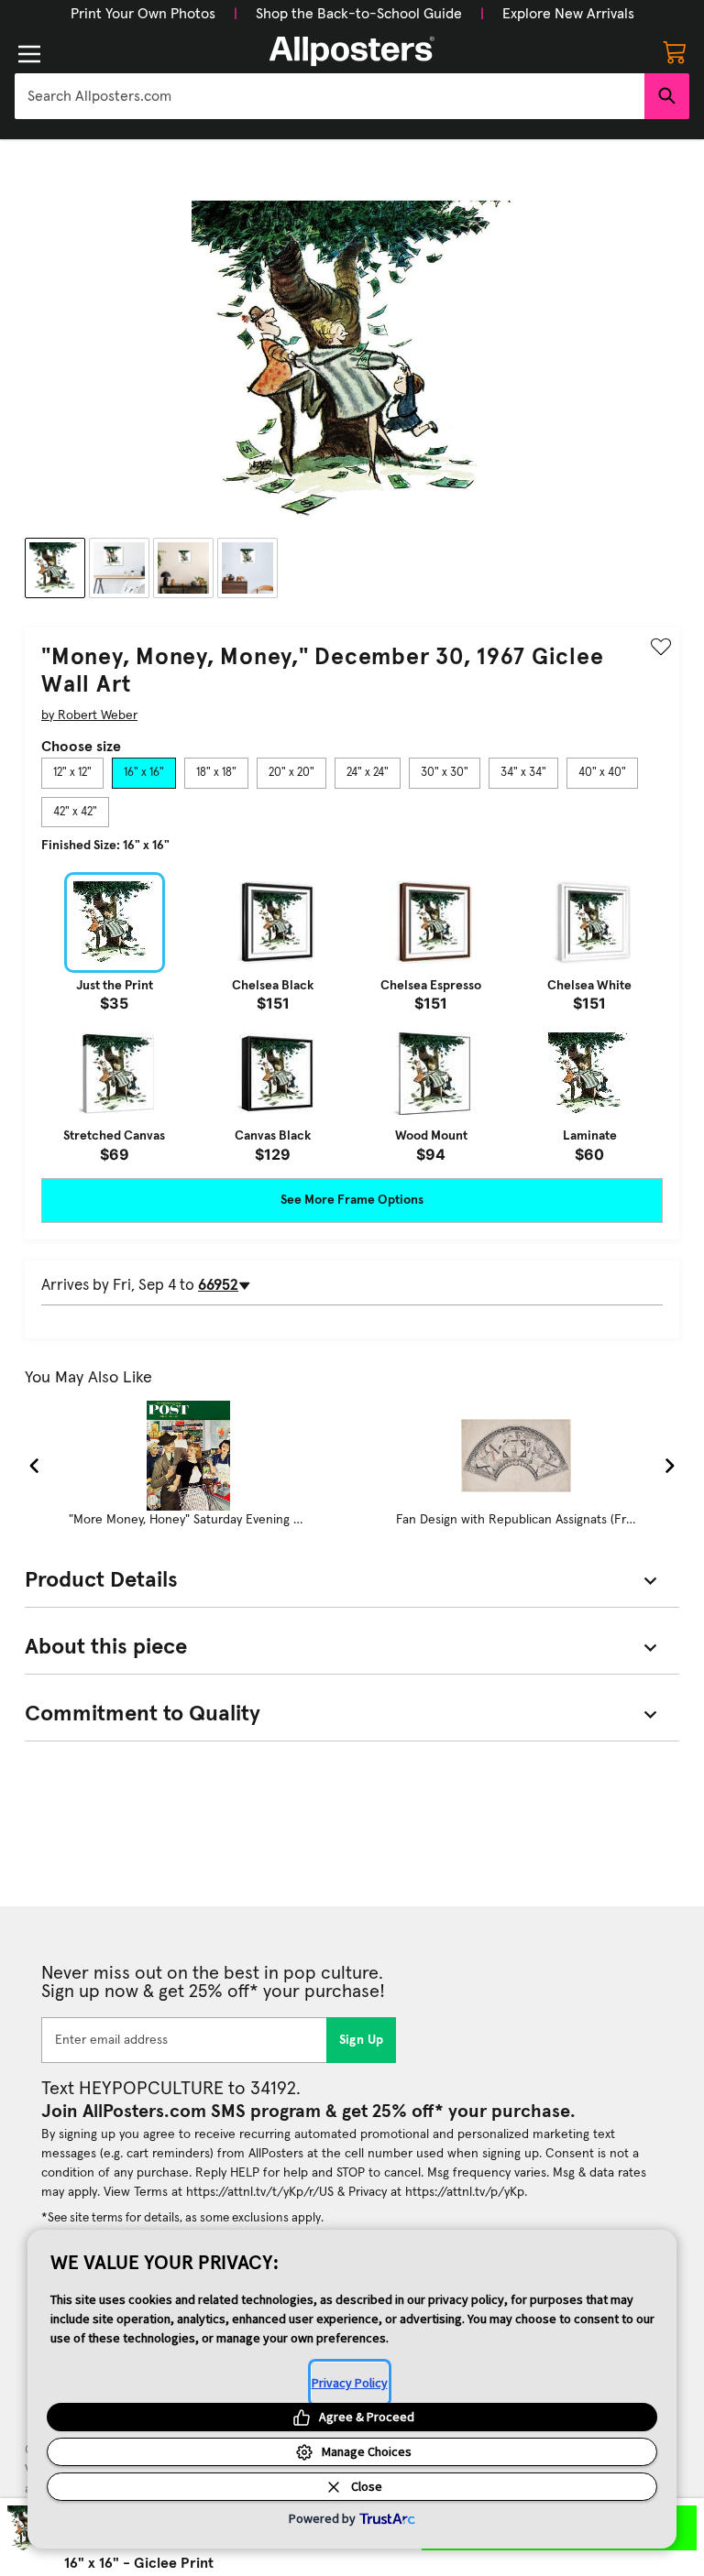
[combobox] (330, 96)
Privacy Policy (350, 2383)
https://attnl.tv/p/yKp (465, 2192)
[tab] (72, 773)
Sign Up (362, 2040)
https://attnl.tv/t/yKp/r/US (260, 2192)
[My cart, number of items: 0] (675, 51)
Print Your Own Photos (143, 14)
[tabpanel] (352, 1017)
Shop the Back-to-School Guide (359, 14)
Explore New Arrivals (568, 14)
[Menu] (29, 54)
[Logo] (352, 51)
